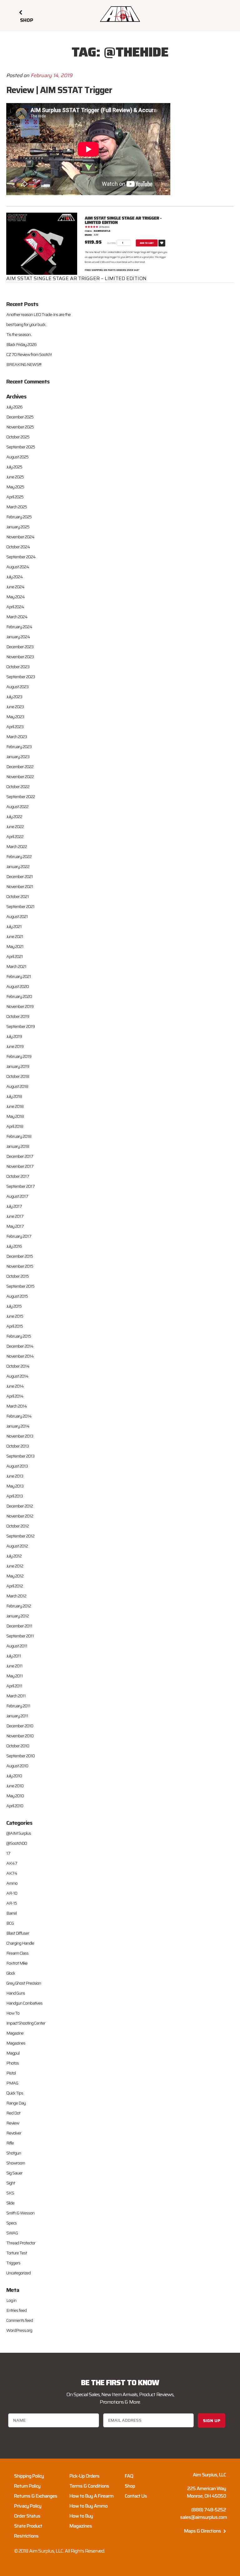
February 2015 (19, 1336)
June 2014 (15, 1386)
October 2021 (17, 896)
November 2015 (20, 1266)
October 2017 (18, 1176)
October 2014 (18, 1366)
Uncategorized (18, 2273)
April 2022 (15, 836)
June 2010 (15, 1786)
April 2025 (15, 497)
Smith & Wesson (20, 2213)
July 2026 (14, 407)
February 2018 (19, 1136)
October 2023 (18, 667)
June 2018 (15, 1106)
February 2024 (19, 627)
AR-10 (12, 1893)
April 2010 (15, 1806)
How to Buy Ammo (88, 2506)
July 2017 (14, 1206)
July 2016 (14, 1246)
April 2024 (15, 607)
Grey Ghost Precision (24, 1983)
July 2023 (14, 697)
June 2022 (15, 827)
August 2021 (17, 916)
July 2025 (14, 467)
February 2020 (19, 996)
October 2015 (17, 1276)
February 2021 (19, 976)
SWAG (12, 2233)
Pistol (11, 2073)
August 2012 (17, 1546)
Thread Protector (21, 2243)
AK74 (12, 1873)
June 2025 (15, 477)
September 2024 (21, 557)
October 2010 (18, 1746)
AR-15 (12, 1903)
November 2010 (20, 1736)
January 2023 (18, 757)
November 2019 (20, 1006)
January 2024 (18, 637)
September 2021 (20, 906)
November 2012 (20, 1516)
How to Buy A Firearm (91, 2496)
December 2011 (19, 1626)
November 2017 (20, 1166)
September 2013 (20, 1456)
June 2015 (15, 1316)
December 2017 (20, 1156)
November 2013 (20, 1436)
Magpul (13, 2053)
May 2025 (15, 487)
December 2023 (20, 647)
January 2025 (18, 527)
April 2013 (15, 1496)
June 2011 (14, 1666)
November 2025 (20, 427)
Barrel (11, 1913)
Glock (11, 1973)
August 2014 (17, 1376)
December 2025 (20, 417)
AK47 (12, 1863)
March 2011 (16, 1696)
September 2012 (20, 1536)
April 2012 (15, 1586)
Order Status (27, 2516)
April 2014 (15, 1396)
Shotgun (14, 2153)
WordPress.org (19, 2330)
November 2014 (20, 1356)
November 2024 (20, 537)
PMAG (12, 2083)
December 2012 (20, 1506)
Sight (11, 2183)
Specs (11, 2223)
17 (8, 1853)
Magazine (15, 2033)
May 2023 (15, 717)
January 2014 (18, 1426)
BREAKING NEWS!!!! (24, 364)
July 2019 (14, 1036)
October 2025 (18, 437)
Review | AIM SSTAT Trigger (59, 90)
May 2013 (15, 1486)
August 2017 (17, 1196)
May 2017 (15, 1226)
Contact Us (136, 2496)
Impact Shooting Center (26, 2023)
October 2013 (17, 1446)
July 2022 (14, 817)
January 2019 (18, 1066)
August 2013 (17, 1466)
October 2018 (18, 1076)
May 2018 (15, 1116)
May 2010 (15, 1796)
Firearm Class (17, 1953)
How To (13, 2013)
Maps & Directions (203, 2531)
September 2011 (20, 1636)
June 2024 (15, 587)
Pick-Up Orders (84, 2476)
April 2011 (14, 1686)
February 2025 (19, 517)
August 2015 (17, 1296)
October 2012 (17, 1526)
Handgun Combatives (24, 2003)
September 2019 (20, 1026)
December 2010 (20, 1726)
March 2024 (17, 617)
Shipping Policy (29, 2476)
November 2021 (20, 886)
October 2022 (18, 787)
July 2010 (14, 1776)
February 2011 (18, 1706)
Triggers (13, 2263)
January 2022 (18, 866)
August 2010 (17, 1766)
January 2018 (18, 1146)
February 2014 (19, 1416)
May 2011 (15, 1676)
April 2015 (15, 1326)
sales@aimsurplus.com (203, 2517)
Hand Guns (16, 1993)
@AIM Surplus (19, 1833)
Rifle (10, 2143)
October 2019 (18, 1016)
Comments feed (20, 2320)
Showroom (16, 2163)
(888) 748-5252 (209, 2510)
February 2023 (19, 747)
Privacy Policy (28, 2506)
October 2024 (18, 547)
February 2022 (19, 856)
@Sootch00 (17, 1843)
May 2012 (15, 1576)
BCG (10, 1923)
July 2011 (14, 1656)
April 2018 (15, 1126)
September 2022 (21, 797)
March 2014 (17, 1406)
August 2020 (17, 986)
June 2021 (15, 936)
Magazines (16, 2043)
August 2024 (18, 567)
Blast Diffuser (18, 1933)
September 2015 (20, 1286)
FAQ (129, 2476)
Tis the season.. (19, 334)
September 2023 (21, 677)
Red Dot (13, 2113)
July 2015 (14, 1306)
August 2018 (17, 1086)
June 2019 (15, 1046)
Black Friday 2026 (21, 344)
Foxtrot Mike (17, 1963)
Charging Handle (20, 1943)
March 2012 (16, 1596)
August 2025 (17, 457)
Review (13, 2123)
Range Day (16, 2103)
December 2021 (20, 876)
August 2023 (17, 687)
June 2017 (15, 1216)
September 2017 (20, 1186)
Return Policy (27, 2486)
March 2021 (16, 966)
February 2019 (19, 1056)
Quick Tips (15, 2093)
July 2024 (15, 577)
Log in (11, 2300)
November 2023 (20, 657)
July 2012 (14, 1556)
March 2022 (17, 846)
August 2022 (17, 807)
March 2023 (17, 737)
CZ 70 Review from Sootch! (29, 354)
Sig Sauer (14, 2173)
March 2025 (17, 507)
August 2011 (17, 1646)
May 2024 (15, 597)
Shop (130, 2486)
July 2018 (14, 1096)
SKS (10, 2193)
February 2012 (19, 1606)
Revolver (14, 2133)
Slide (10, 2203)
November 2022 (20, 777)
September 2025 (21, 447)
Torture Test (17, 2253)
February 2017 (19, 1236)
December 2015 (20, 1256)
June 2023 (15, 707)
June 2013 (15, 1476)
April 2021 (15, 956)
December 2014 (20, 1346)
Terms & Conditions (89, 2486)
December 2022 (20, 767)
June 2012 (15, 1566)
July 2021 (14, 926)
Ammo (12, 1883)
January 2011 (17, 1716)
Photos (12, 2063)
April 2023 (15, 727)
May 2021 (15, 946)
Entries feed (16, 2310)
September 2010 (20, 1756)
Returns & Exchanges (36, 2496)
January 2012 (17, 1616)
